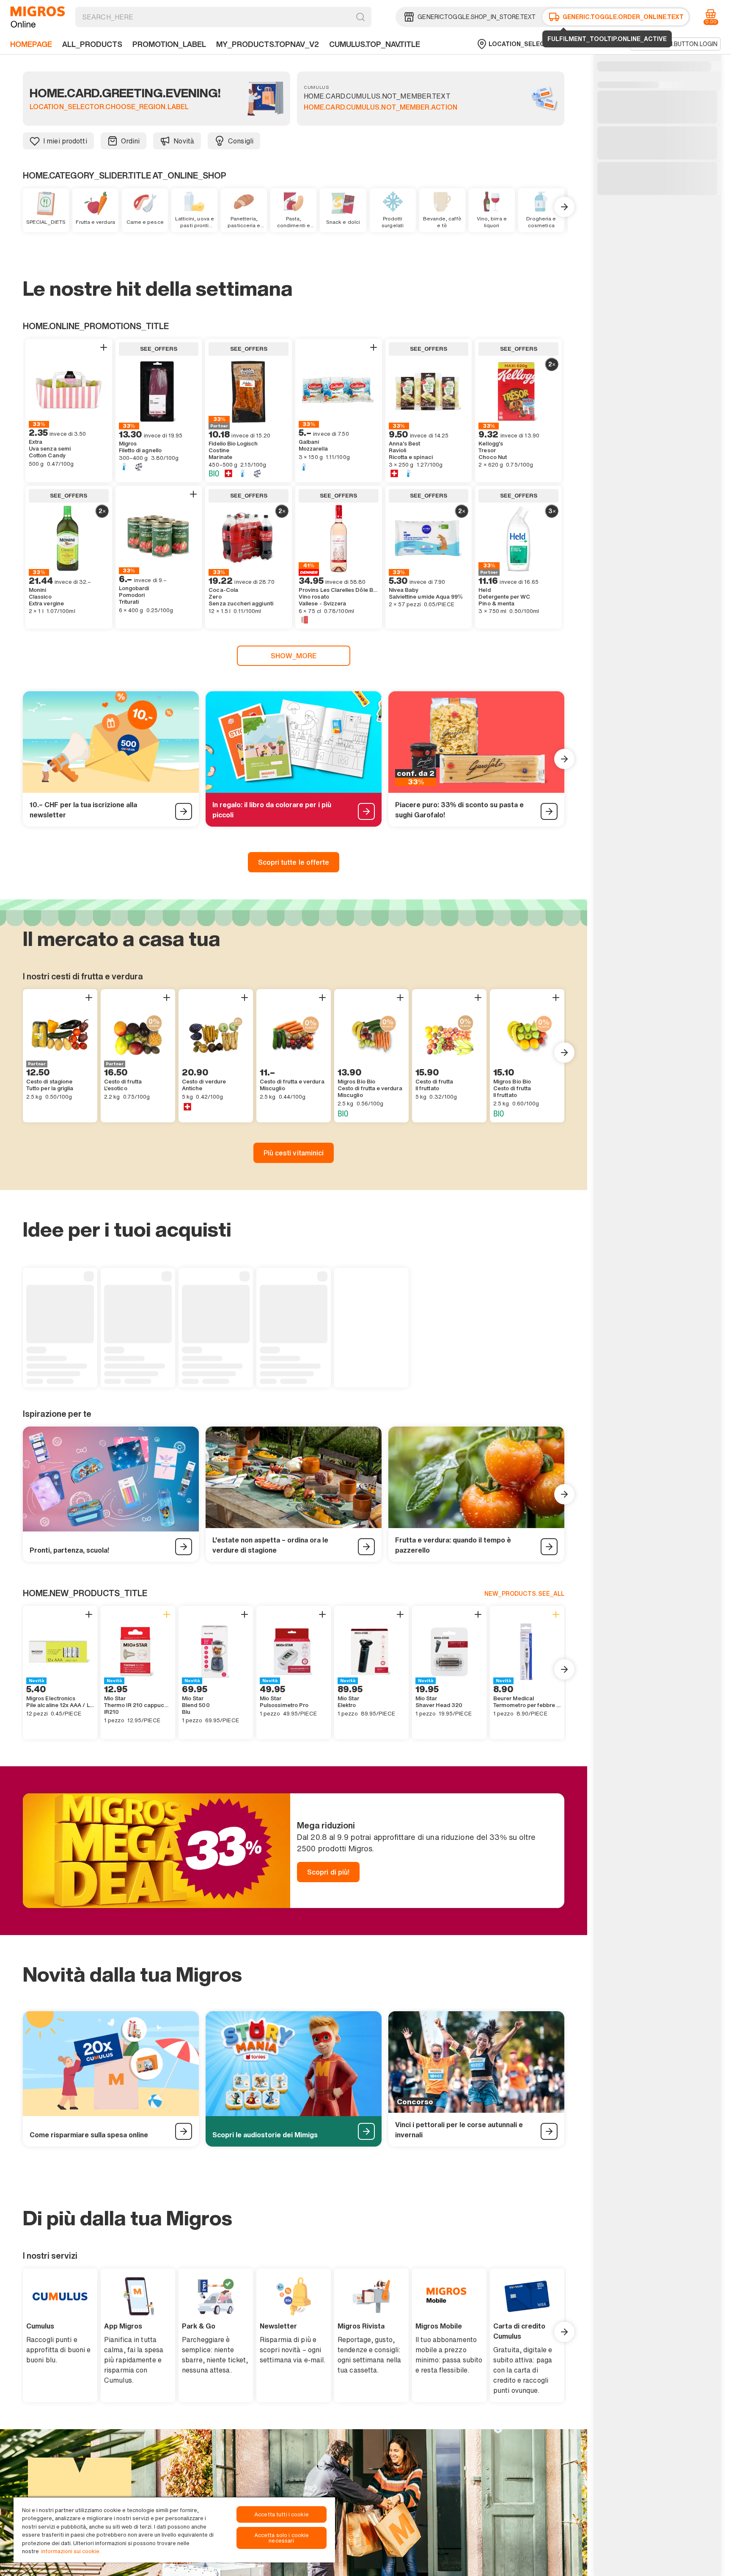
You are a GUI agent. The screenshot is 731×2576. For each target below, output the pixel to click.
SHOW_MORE (294, 656)
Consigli (241, 141)
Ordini (131, 141)
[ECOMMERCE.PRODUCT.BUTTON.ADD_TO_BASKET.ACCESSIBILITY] (104, 347)
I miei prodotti (65, 141)
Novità (184, 141)
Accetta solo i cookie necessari (282, 2538)
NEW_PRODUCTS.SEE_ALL (524, 1593)
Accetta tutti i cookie (282, 2514)
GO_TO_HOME (38, 17)
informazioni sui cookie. (71, 2551)
